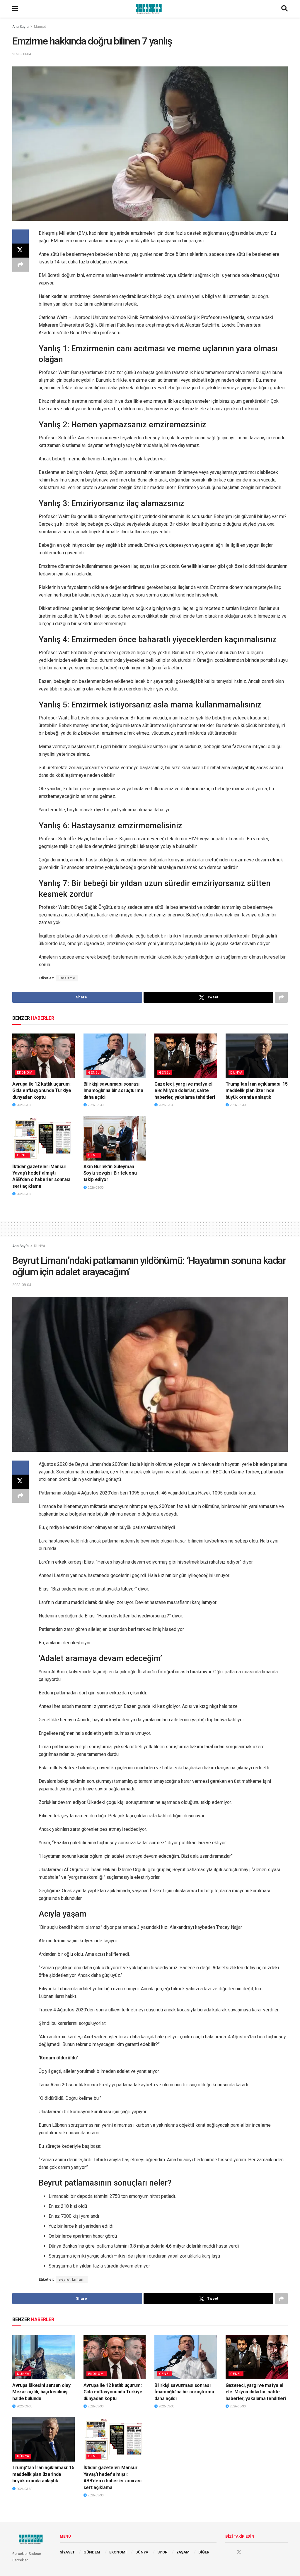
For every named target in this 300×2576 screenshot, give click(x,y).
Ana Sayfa (21, 27)
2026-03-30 (24, 1105)
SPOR (162, 2552)
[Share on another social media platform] (21, 265)
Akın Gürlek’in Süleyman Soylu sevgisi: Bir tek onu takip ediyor (110, 1173)
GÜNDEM (92, 2552)
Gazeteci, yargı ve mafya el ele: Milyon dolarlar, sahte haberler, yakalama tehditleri (185, 1091)
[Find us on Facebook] (228, 2552)
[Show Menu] (15, 9)
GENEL (94, 1073)
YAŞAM (183, 2552)
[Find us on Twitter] (239, 2552)
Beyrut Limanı (72, 2280)
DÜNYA (236, 1073)
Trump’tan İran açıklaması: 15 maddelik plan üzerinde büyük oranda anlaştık (257, 1091)
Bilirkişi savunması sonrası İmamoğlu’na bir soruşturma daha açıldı (113, 1091)
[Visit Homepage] (150, 9)
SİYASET (67, 2552)
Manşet (40, 27)
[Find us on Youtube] (250, 2552)
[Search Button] (284, 9)
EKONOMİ (118, 2552)
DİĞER (204, 2552)
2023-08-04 (22, 54)
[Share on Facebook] (21, 236)
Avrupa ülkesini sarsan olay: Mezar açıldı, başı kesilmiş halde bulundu (42, 2392)
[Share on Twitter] (21, 251)
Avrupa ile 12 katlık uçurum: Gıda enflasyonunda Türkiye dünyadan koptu (42, 1091)
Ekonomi (25, 1073)
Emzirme (67, 978)
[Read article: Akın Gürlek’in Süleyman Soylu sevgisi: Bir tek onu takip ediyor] (115, 1138)
